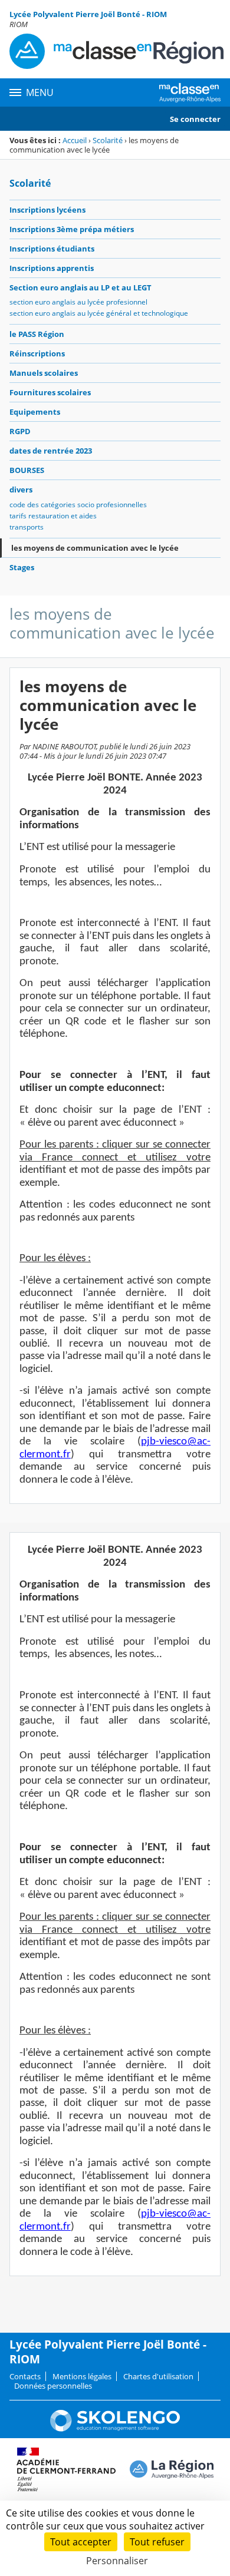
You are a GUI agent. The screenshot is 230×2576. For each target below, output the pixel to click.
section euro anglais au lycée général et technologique (99, 313)
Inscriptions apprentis (52, 268)
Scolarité (108, 140)
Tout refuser (157, 2542)
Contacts (25, 2376)
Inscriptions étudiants (52, 249)
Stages (22, 567)
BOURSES (27, 470)
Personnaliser (117, 2561)
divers (21, 490)
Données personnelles (53, 2386)
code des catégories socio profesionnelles (78, 505)
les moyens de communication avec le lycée (95, 548)
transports (27, 527)
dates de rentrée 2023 (51, 451)
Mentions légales (82, 2376)
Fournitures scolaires (50, 392)
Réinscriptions (37, 353)
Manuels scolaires (44, 373)
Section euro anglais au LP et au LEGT (80, 287)
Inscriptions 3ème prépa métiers (72, 229)
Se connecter (195, 119)
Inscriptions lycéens (47, 210)
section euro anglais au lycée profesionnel (78, 302)
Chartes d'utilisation (158, 2376)
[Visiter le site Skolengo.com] (115, 2429)
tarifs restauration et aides (53, 516)
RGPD (20, 431)
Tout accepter (81, 2542)
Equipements (35, 412)
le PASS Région (37, 334)
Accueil (75, 140)
